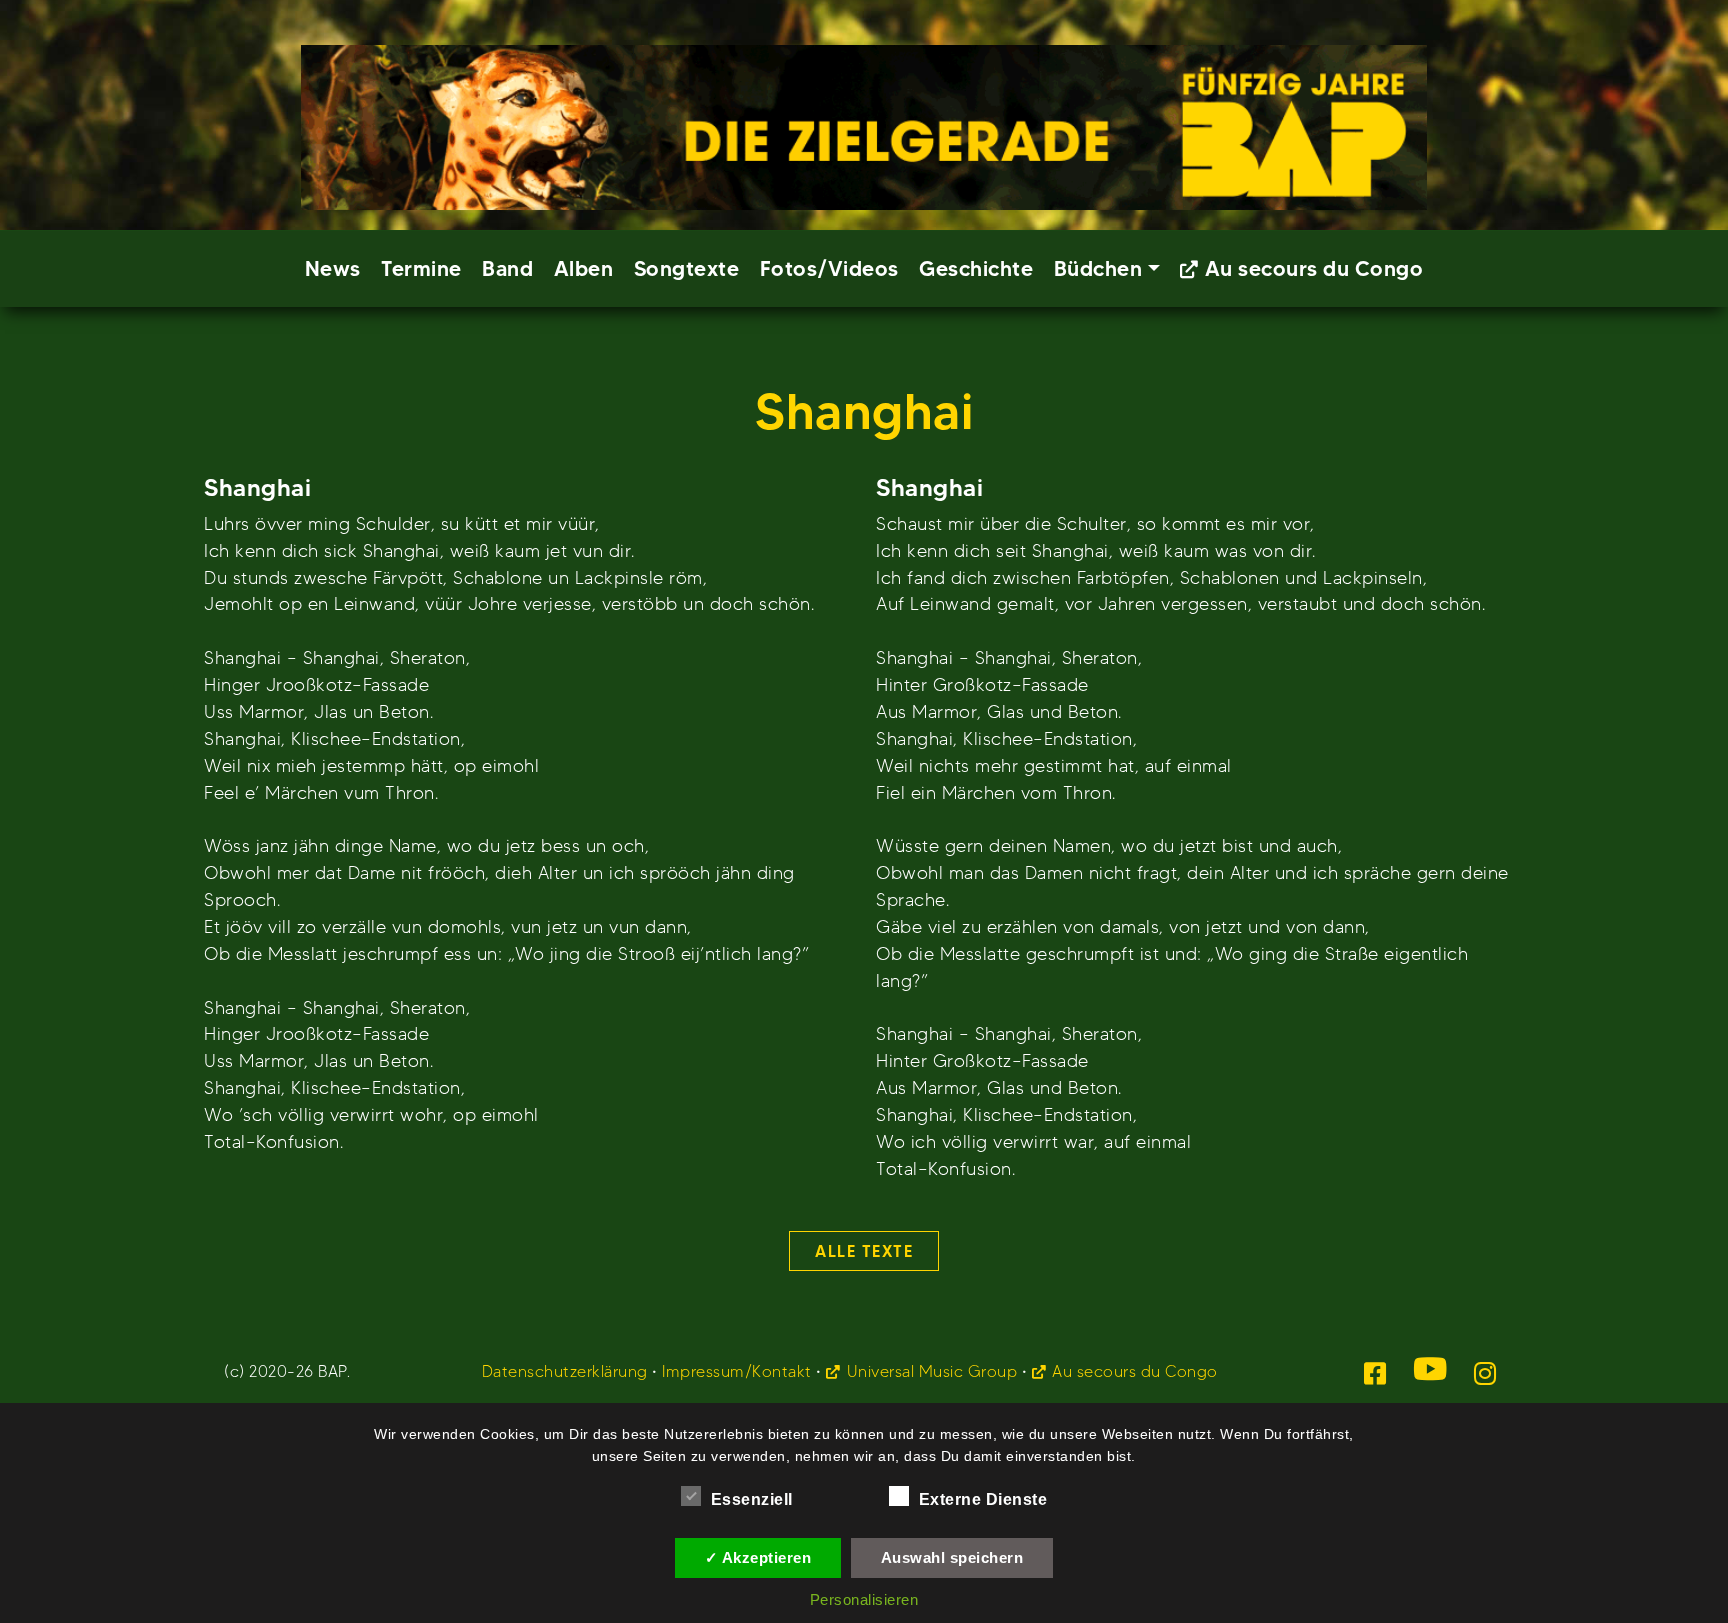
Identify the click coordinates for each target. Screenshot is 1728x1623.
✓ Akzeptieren (758, 1557)
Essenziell (752, 1499)
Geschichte (976, 268)
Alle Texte (864, 1251)
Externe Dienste (983, 1499)
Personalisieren (864, 1599)
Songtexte (687, 268)
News (333, 268)
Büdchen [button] (1098, 268)
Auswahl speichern (952, 1557)
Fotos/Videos (829, 268)
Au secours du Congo (1314, 268)
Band (507, 268)
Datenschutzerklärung (565, 1371)
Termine (421, 268)
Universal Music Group (932, 1371)
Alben (584, 268)
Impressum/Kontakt (737, 1371)
